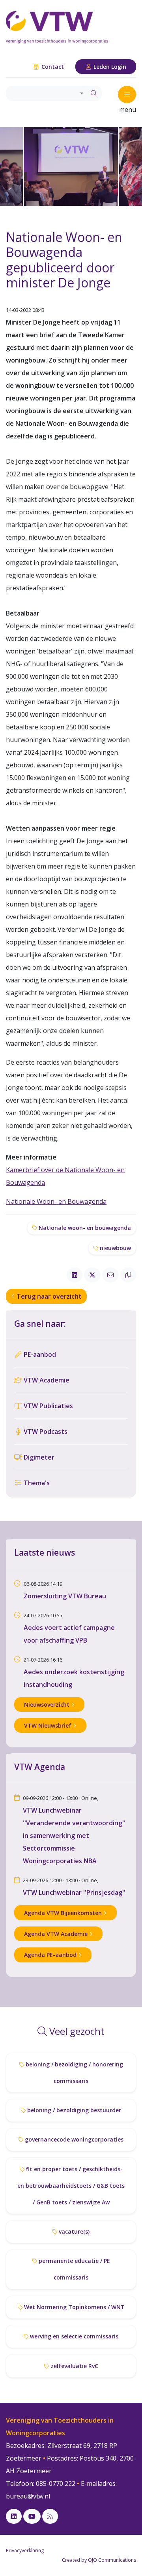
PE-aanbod (39, 1354)
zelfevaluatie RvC (74, 2366)
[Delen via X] (92, 1275)
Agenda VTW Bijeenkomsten (64, 1913)
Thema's (36, 1483)
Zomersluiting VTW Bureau (65, 1596)
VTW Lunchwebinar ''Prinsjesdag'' (74, 1892)
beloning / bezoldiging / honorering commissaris (74, 2073)
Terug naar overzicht (48, 1296)
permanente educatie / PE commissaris (74, 2269)
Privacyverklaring (25, 2551)
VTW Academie (46, 1380)
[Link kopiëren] (128, 1275)
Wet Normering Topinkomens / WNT (74, 2307)
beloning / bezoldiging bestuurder (73, 2110)
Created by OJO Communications (99, 2560)
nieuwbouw (115, 1248)
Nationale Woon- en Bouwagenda (56, 1201)
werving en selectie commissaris (73, 2336)
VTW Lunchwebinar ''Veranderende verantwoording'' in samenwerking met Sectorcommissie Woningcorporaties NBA (74, 1836)
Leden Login (109, 67)
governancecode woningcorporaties (73, 2139)
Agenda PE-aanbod (51, 1955)
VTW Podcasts (45, 1432)
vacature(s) (73, 2231)
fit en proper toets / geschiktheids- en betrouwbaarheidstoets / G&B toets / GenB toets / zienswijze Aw (71, 2186)
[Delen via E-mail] (110, 1275)
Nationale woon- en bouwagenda (84, 1228)
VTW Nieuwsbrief (49, 1725)
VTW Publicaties (48, 1406)
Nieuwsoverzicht (48, 1704)
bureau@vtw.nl (28, 2496)
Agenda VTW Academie (57, 1934)
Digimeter (38, 1457)
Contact (52, 67)
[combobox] (46, 93)
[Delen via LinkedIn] (75, 1275)
